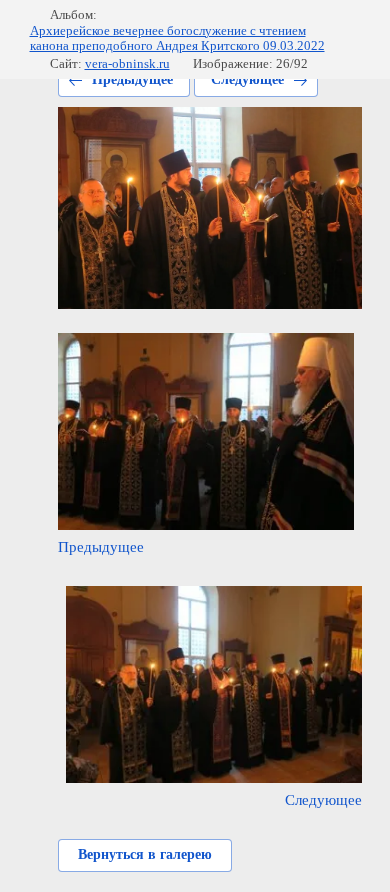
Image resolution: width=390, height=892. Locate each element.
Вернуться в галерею (145, 854)
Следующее (247, 79)
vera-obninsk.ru (127, 63)
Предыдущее (132, 79)
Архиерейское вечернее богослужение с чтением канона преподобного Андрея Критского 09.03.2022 (177, 38)
